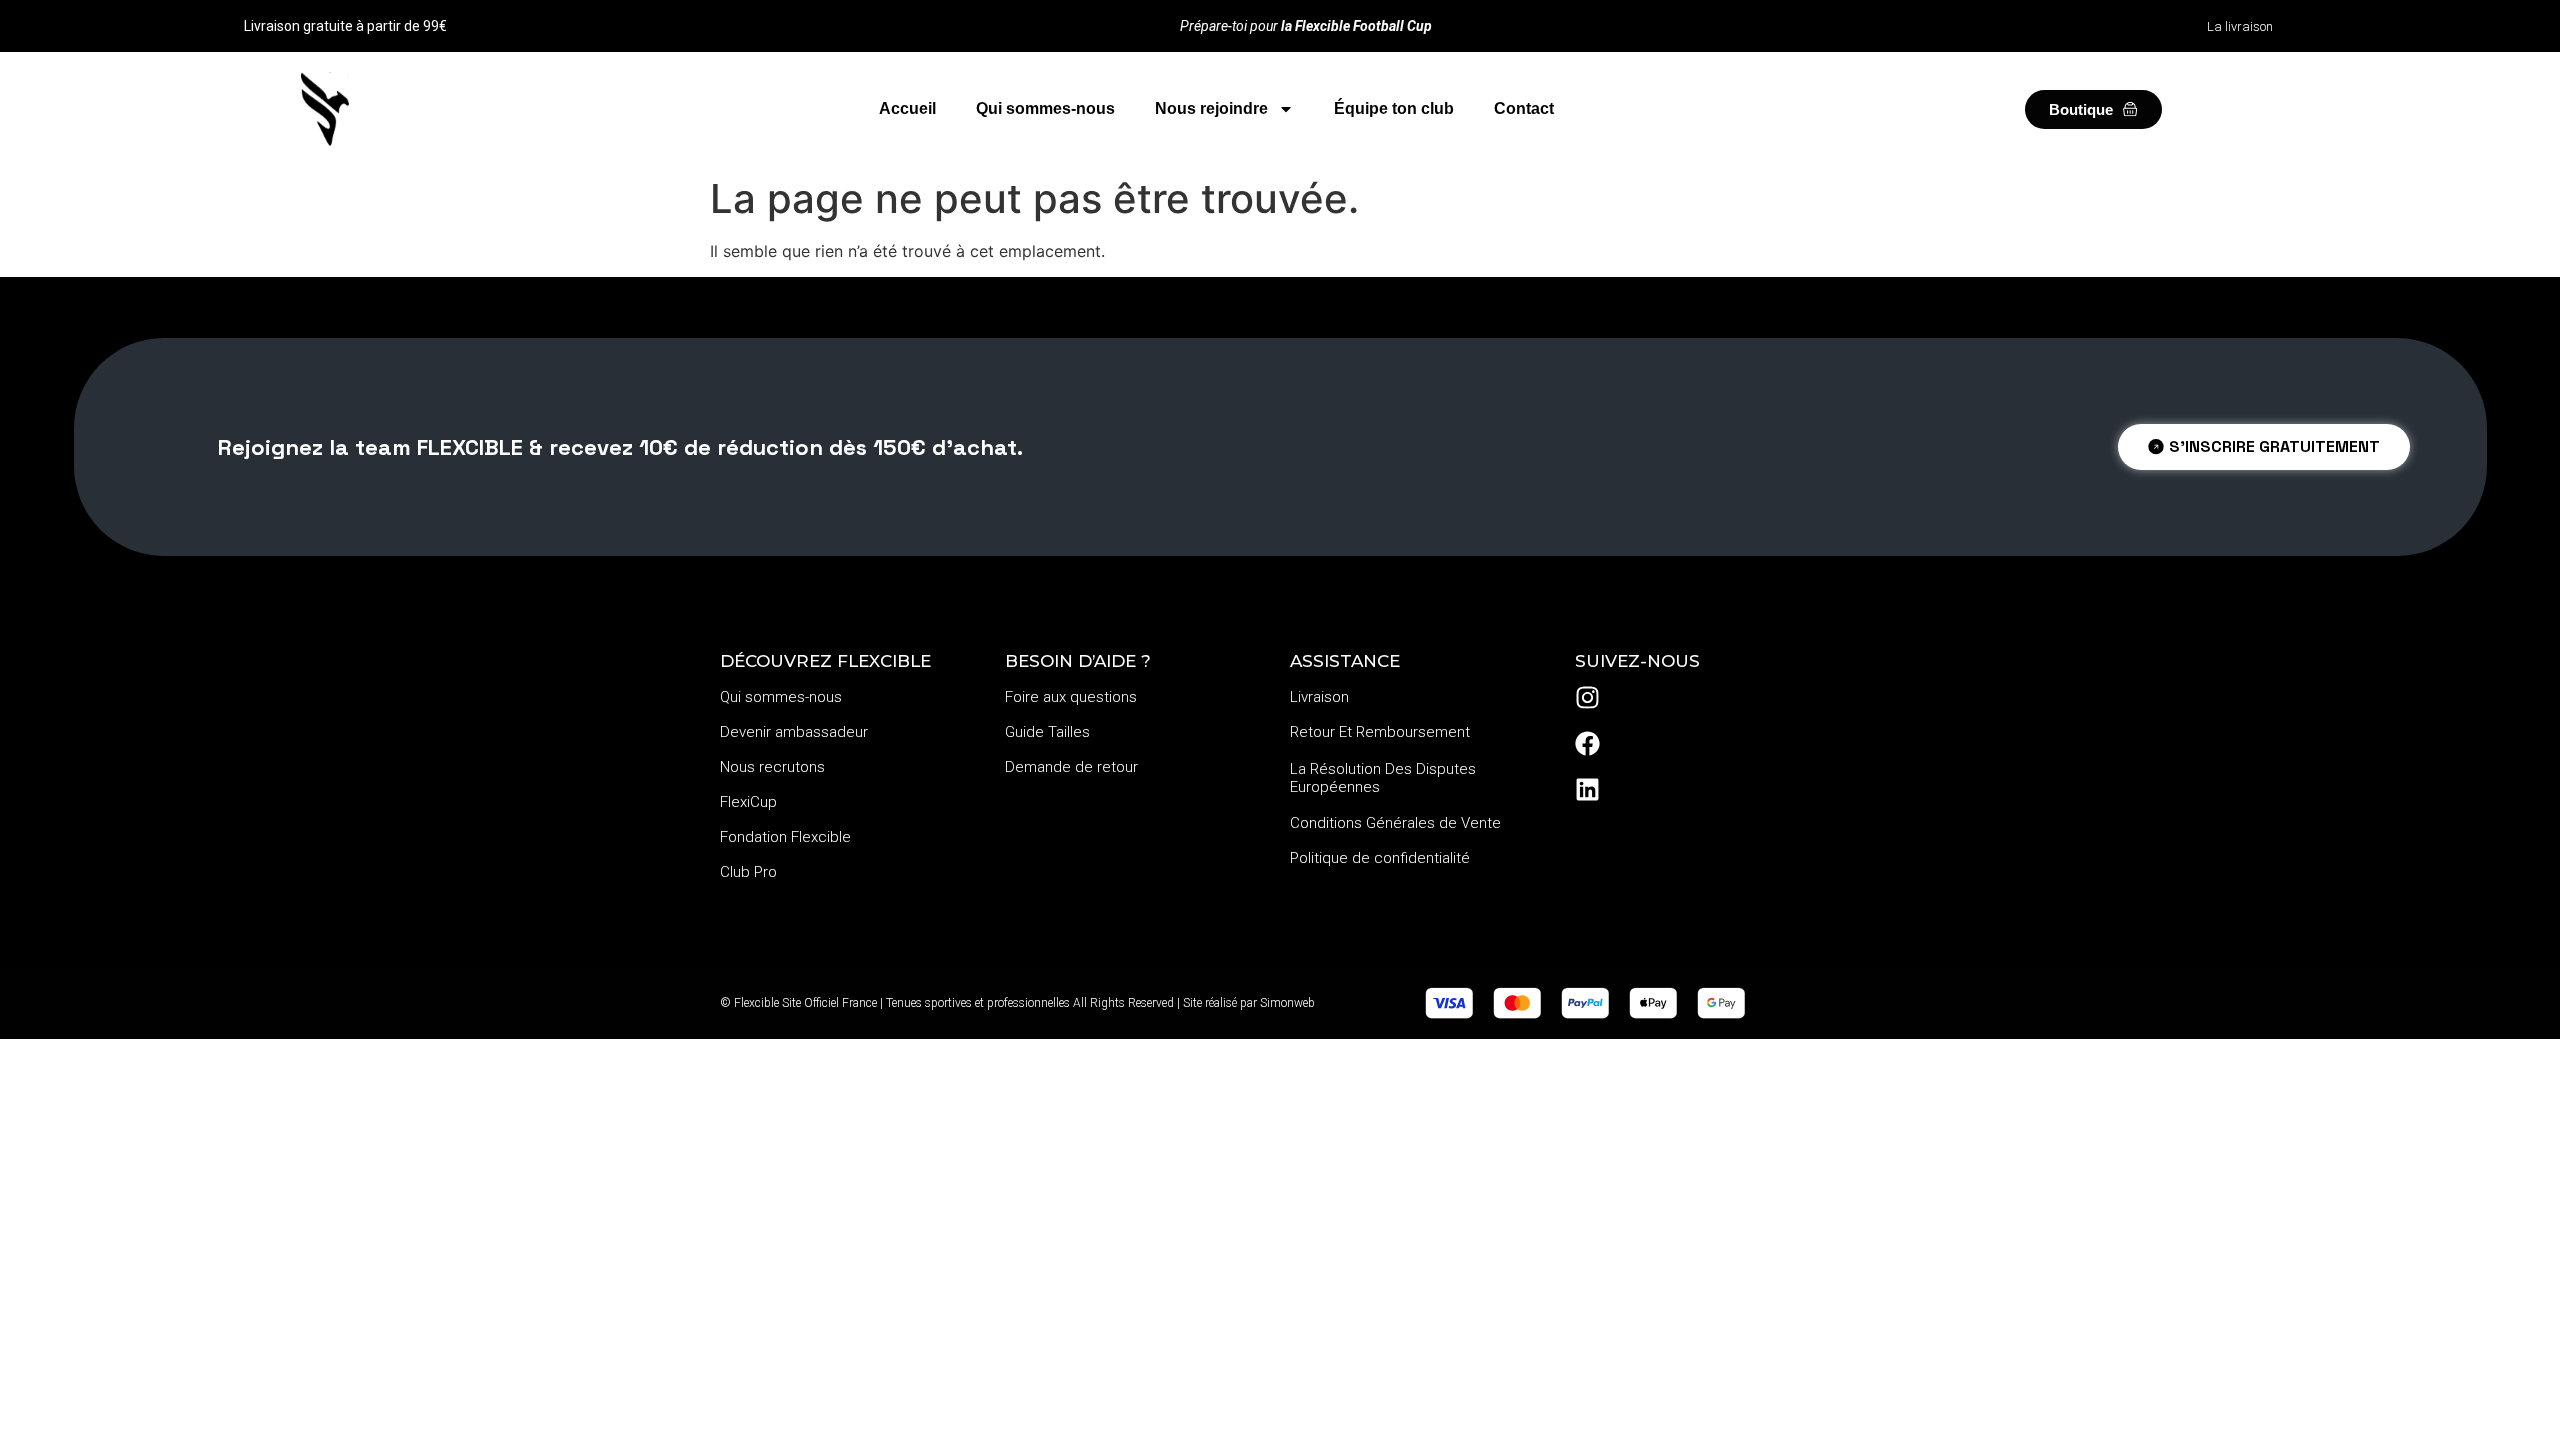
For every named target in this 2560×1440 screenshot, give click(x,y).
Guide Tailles (1047, 732)
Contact (1524, 108)
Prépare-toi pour (1306, 26)
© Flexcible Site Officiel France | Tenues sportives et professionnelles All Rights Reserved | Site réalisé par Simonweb (1017, 1003)
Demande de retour (1071, 767)
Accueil (907, 108)
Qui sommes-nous (1045, 108)
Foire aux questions (1071, 697)
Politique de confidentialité (1380, 858)
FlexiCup (748, 802)
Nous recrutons (772, 767)
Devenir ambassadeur (794, 732)
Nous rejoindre (1211, 108)
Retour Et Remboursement (1380, 732)
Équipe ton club (1394, 108)
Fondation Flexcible (785, 837)
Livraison (1319, 697)
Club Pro (748, 872)
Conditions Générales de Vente (1395, 823)
